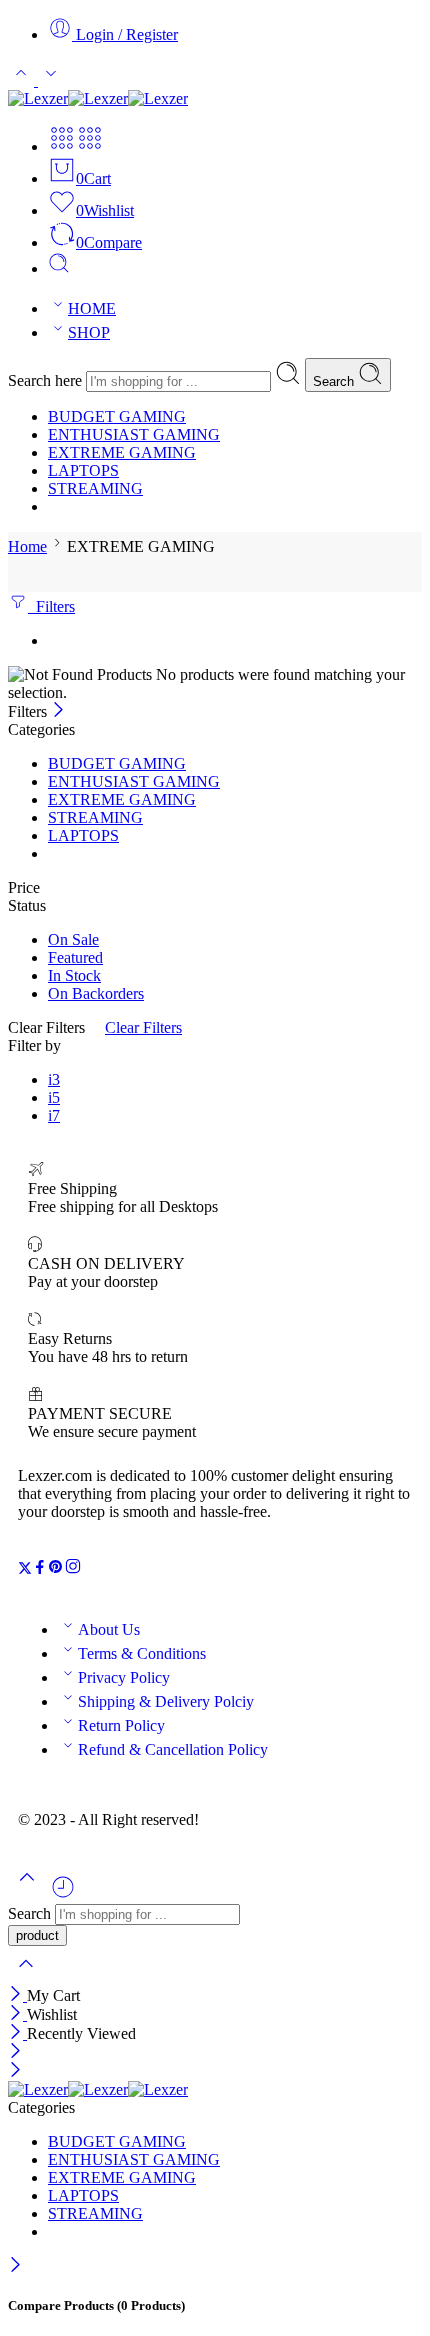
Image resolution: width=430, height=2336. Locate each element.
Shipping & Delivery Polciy (166, 1701)
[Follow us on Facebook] (40, 1569)
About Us (109, 1629)
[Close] (58, 711)
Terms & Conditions (142, 1653)
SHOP (89, 332)
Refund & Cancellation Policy (173, 1749)
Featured (75, 957)
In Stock (74, 975)
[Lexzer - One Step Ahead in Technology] (98, 98)
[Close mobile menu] (15, 2071)
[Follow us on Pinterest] (56, 1569)
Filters (51, 606)
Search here (47, 380)
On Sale (73, 939)
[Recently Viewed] (63, 1894)
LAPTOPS (83, 470)
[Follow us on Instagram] (73, 1569)
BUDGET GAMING (117, 416)
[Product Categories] (62, 146)
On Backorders (96, 993)
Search (335, 381)
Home (27, 546)
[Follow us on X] (25, 1569)
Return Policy (121, 1725)
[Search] (59, 268)
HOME (92, 308)
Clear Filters (143, 1027)
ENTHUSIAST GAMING (134, 434)
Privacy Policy (124, 1677)
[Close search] (26, 1976)
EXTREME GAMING (122, 452)
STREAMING (95, 488)
